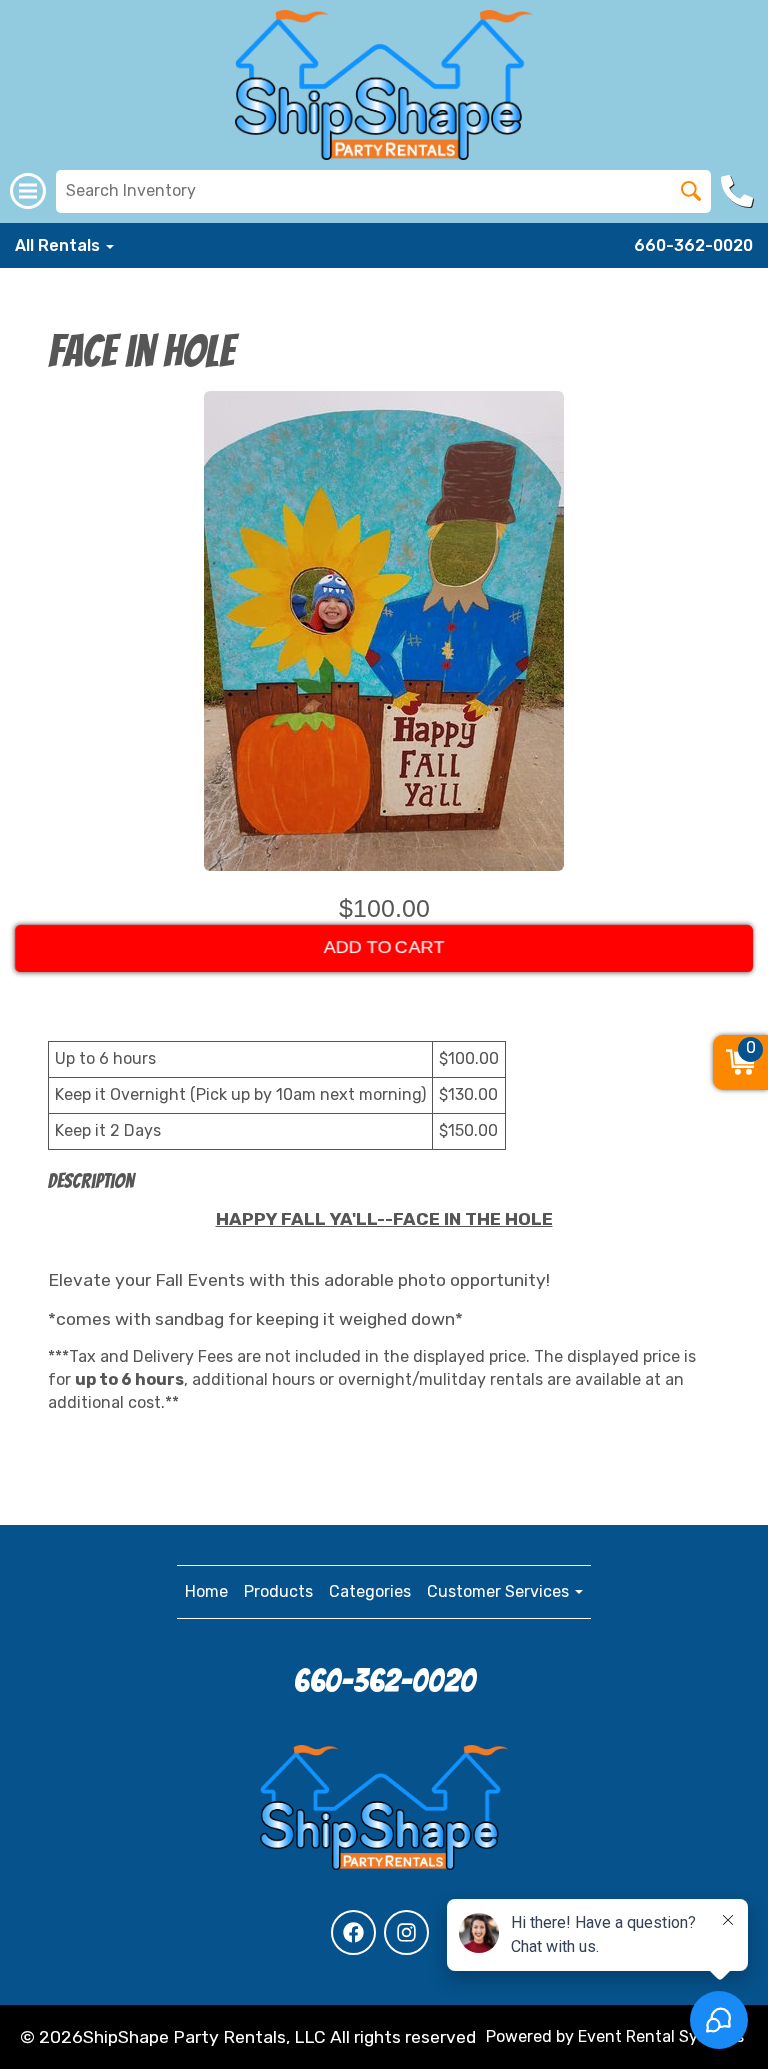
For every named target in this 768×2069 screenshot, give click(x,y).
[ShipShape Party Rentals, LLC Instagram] (406, 1932)
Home (206, 1591)
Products (278, 1591)
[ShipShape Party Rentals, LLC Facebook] (353, 1932)
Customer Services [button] (500, 1591)
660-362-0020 (693, 245)
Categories (370, 1591)
